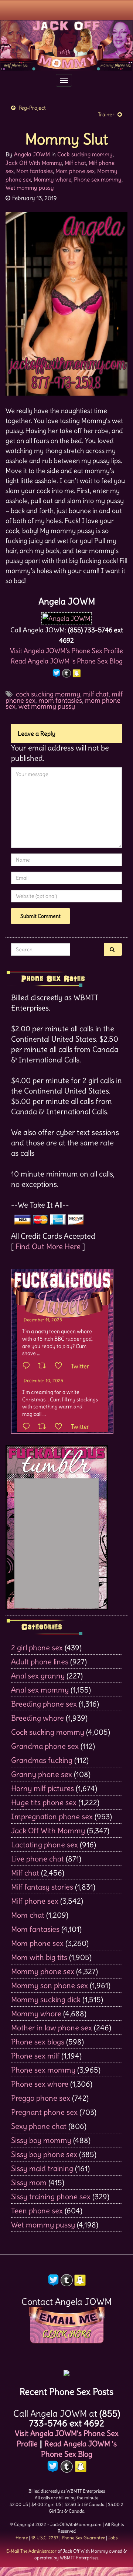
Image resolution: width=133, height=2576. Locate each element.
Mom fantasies (35, 171)
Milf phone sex (35, 1901)
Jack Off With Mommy (34, 163)
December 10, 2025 (43, 1380)
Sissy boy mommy (41, 2140)
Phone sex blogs (38, 2042)
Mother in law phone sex (52, 2028)
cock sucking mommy (48, 694)
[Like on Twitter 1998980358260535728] (61, 1366)
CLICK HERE (66, 2334)
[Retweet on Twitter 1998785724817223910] (44, 1427)
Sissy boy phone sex (44, 2154)
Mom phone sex (75, 171)
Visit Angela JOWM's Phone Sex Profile (66, 651)
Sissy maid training (42, 2168)
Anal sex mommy (40, 1690)
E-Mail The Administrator (31, 2551)
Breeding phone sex (44, 1704)
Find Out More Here (48, 1246)
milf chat (96, 694)
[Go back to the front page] (66, 46)
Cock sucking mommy (85, 154)
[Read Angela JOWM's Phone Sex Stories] (66, 2371)
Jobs (113, 2538)
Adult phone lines (40, 1662)
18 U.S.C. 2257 (45, 2538)
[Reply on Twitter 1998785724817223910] (28, 1427)
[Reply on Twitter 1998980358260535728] (28, 1366)
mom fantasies (60, 700)
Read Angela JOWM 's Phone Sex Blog (67, 661)
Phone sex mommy (98, 179)
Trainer (106, 114)
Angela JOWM (32, 154)
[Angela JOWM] (66, 616)
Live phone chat (37, 1859)
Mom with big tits (39, 1957)
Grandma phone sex (45, 1746)
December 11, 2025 (43, 1320)
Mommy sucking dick (46, 1999)
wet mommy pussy (47, 706)
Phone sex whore (40, 2084)
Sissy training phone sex (51, 2196)
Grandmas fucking (42, 1760)
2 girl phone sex (37, 1648)
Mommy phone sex (43, 1971)
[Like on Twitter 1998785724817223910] (61, 1427)
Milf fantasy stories (42, 1887)
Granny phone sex (42, 1774)
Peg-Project (32, 108)
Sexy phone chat (39, 2126)
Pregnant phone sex (44, 2112)
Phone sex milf (35, 2056)
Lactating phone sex (45, 1845)
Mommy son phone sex (50, 1985)
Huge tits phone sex (44, 1802)
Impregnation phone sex (52, 1816)
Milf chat (75, 163)
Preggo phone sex (41, 2098)
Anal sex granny (38, 1676)
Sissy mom (29, 2182)
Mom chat (28, 1915)
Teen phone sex (37, 2211)
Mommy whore (52, 179)
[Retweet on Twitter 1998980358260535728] (44, 1366)
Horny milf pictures (42, 1788)
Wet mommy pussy (30, 188)
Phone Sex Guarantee (83, 2538)
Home (22, 2538)
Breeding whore (37, 1718)
